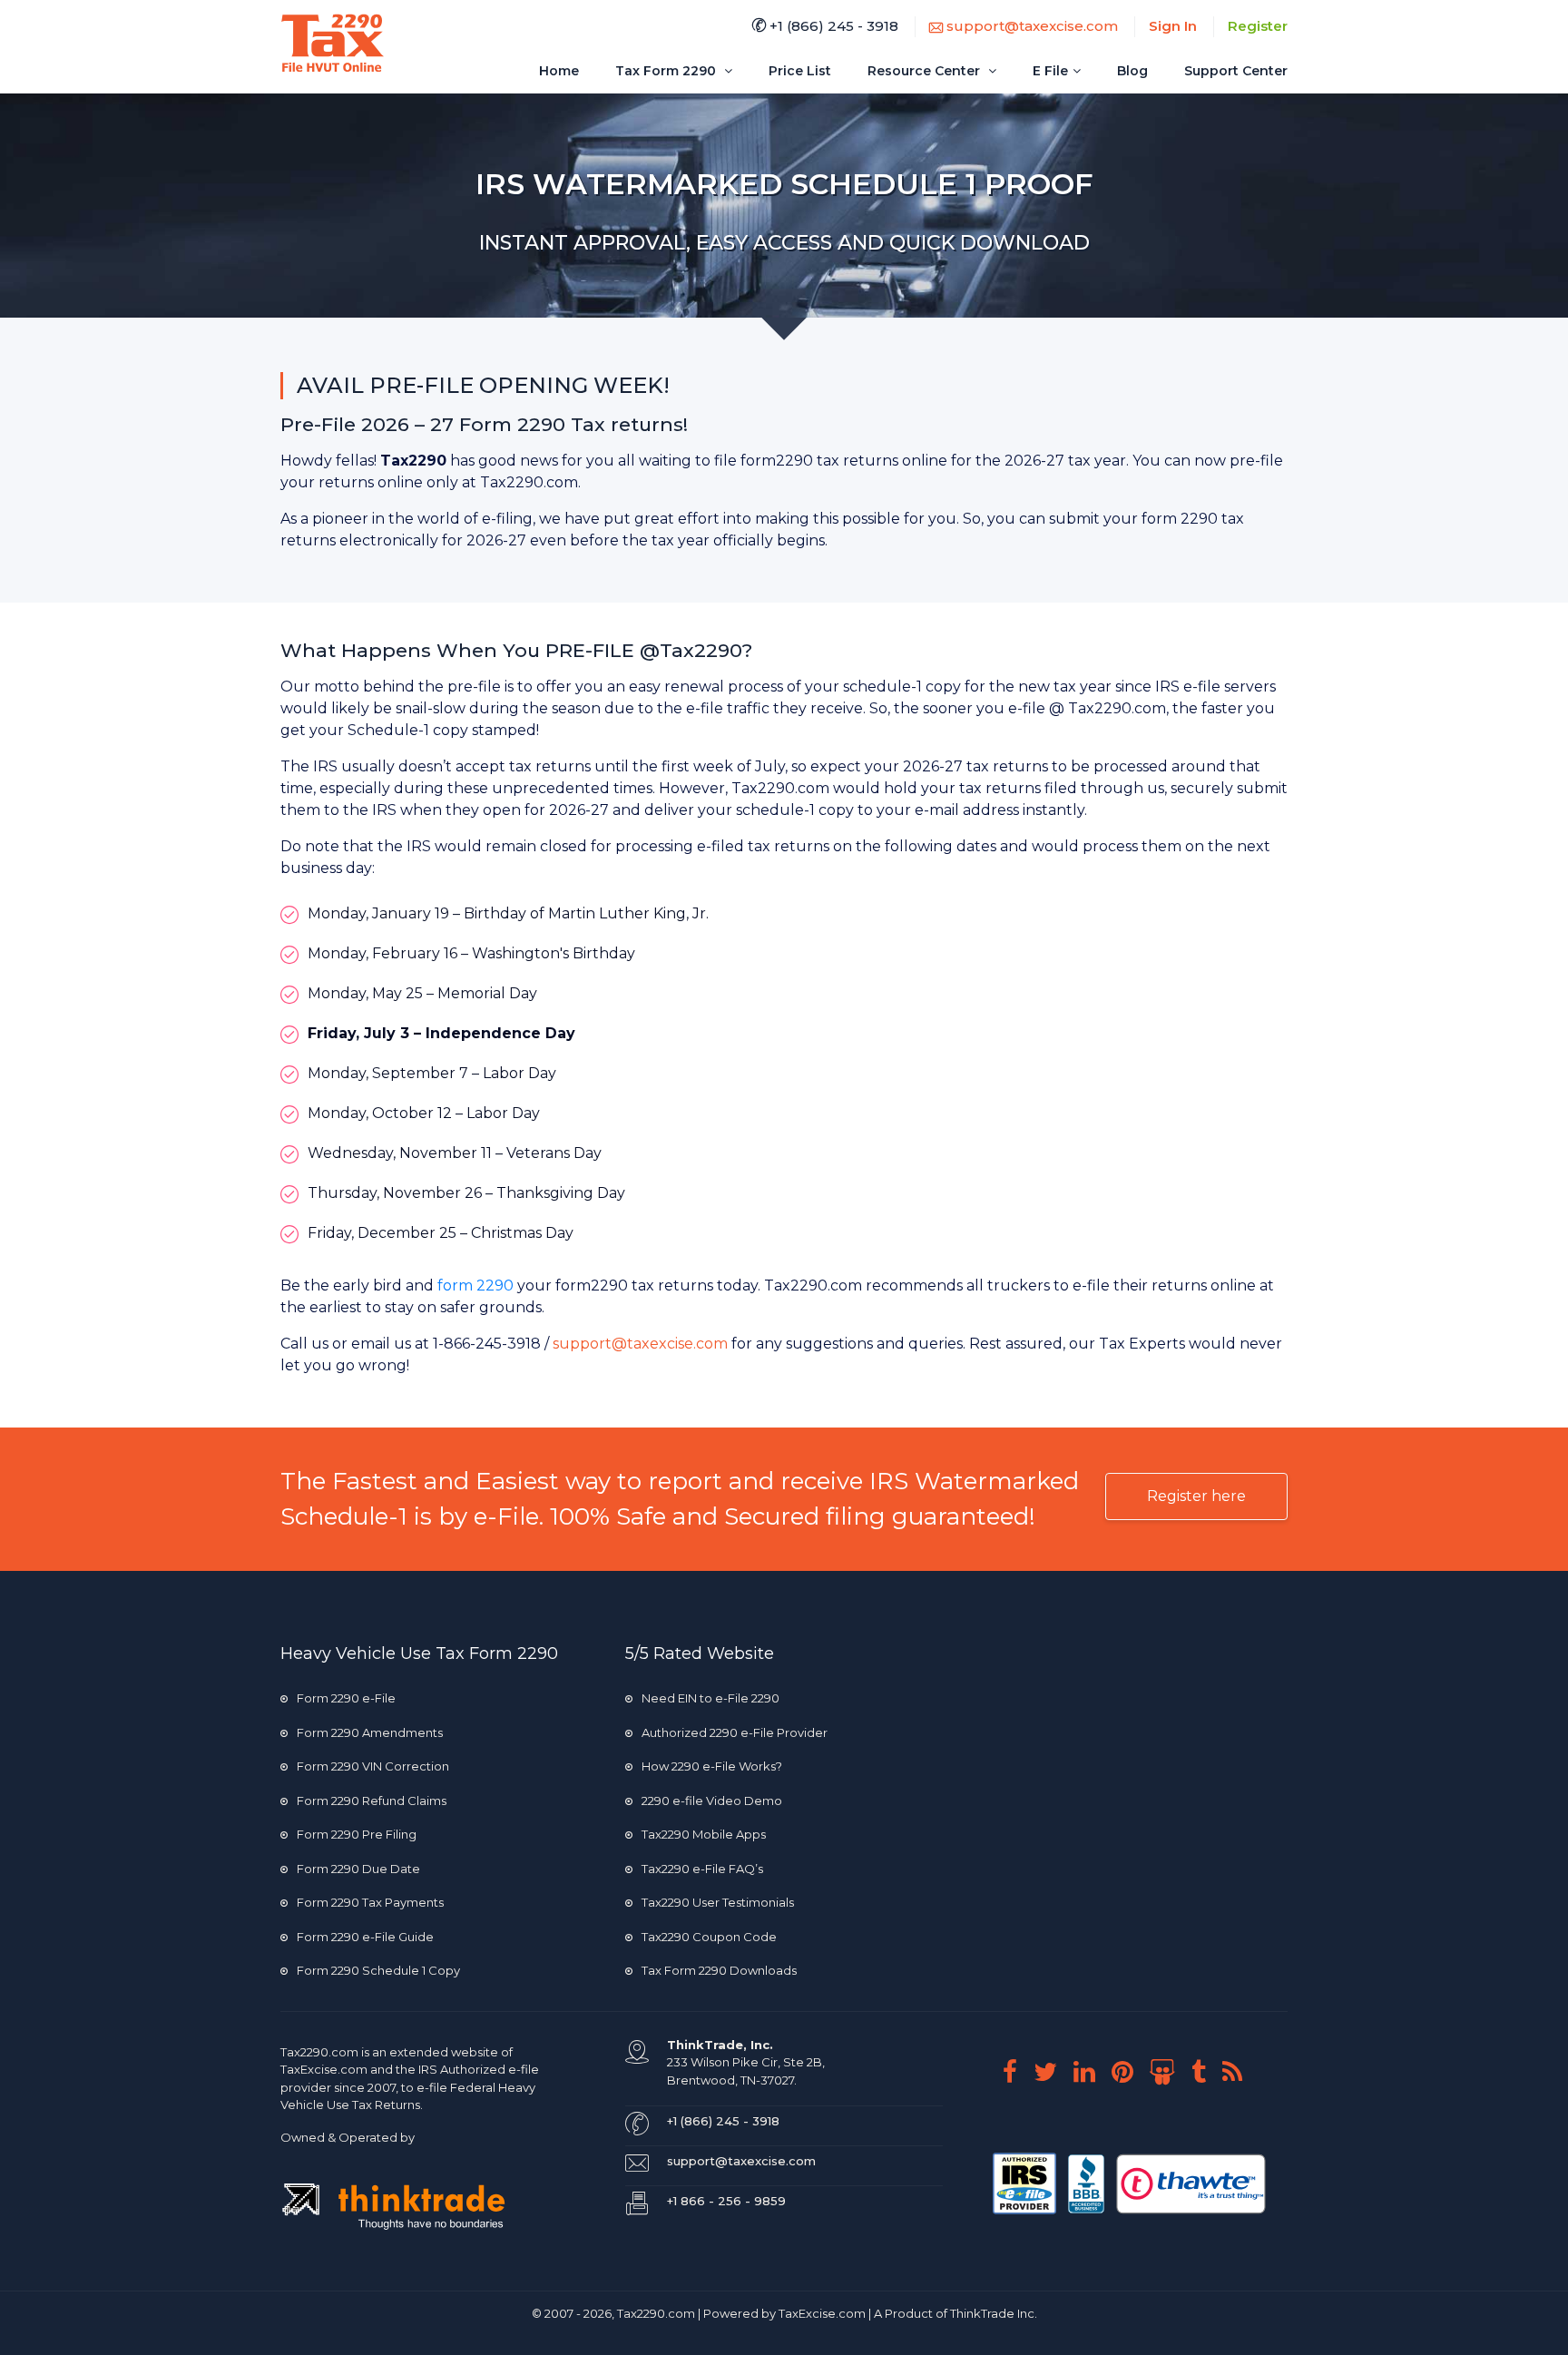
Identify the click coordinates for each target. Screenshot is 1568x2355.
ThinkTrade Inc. (994, 2313)
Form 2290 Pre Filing (357, 1834)
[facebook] (1017, 2072)
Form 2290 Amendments (370, 1732)
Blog (1132, 71)
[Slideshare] (1169, 2072)
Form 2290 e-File (346, 1698)
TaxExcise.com (822, 2313)
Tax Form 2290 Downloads (719, 1970)
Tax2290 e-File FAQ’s (702, 1869)
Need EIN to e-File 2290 (710, 1698)
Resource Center (926, 71)
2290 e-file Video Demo (712, 1801)
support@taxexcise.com (1030, 26)
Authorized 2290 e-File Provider (735, 1732)
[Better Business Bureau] (1088, 2182)
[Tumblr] (1205, 2072)
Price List (800, 71)
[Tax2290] (333, 43)
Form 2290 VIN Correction (373, 1766)
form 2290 (475, 1285)
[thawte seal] (1191, 2182)
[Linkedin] (1091, 2072)
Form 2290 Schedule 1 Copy (378, 1970)
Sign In (1173, 26)
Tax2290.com (319, 2052)
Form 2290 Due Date (358, 1869)
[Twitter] (1052, 2072)
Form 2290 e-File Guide (365, 1937)
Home (559, 71)
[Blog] (1239, 2072)
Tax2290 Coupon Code (709, 1937)
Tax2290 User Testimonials (718, 1902)
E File (1050, 71)
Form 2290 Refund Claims (372, 1801)
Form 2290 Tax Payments (370, 1902)
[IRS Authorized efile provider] (1026, 2182)
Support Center (1236, 71)
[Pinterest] (1129, 2072)
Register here (1196, 1496)
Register (1258, 26)
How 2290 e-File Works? (712, 1766)
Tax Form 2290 (667, 71)
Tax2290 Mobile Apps (704, 1834)
